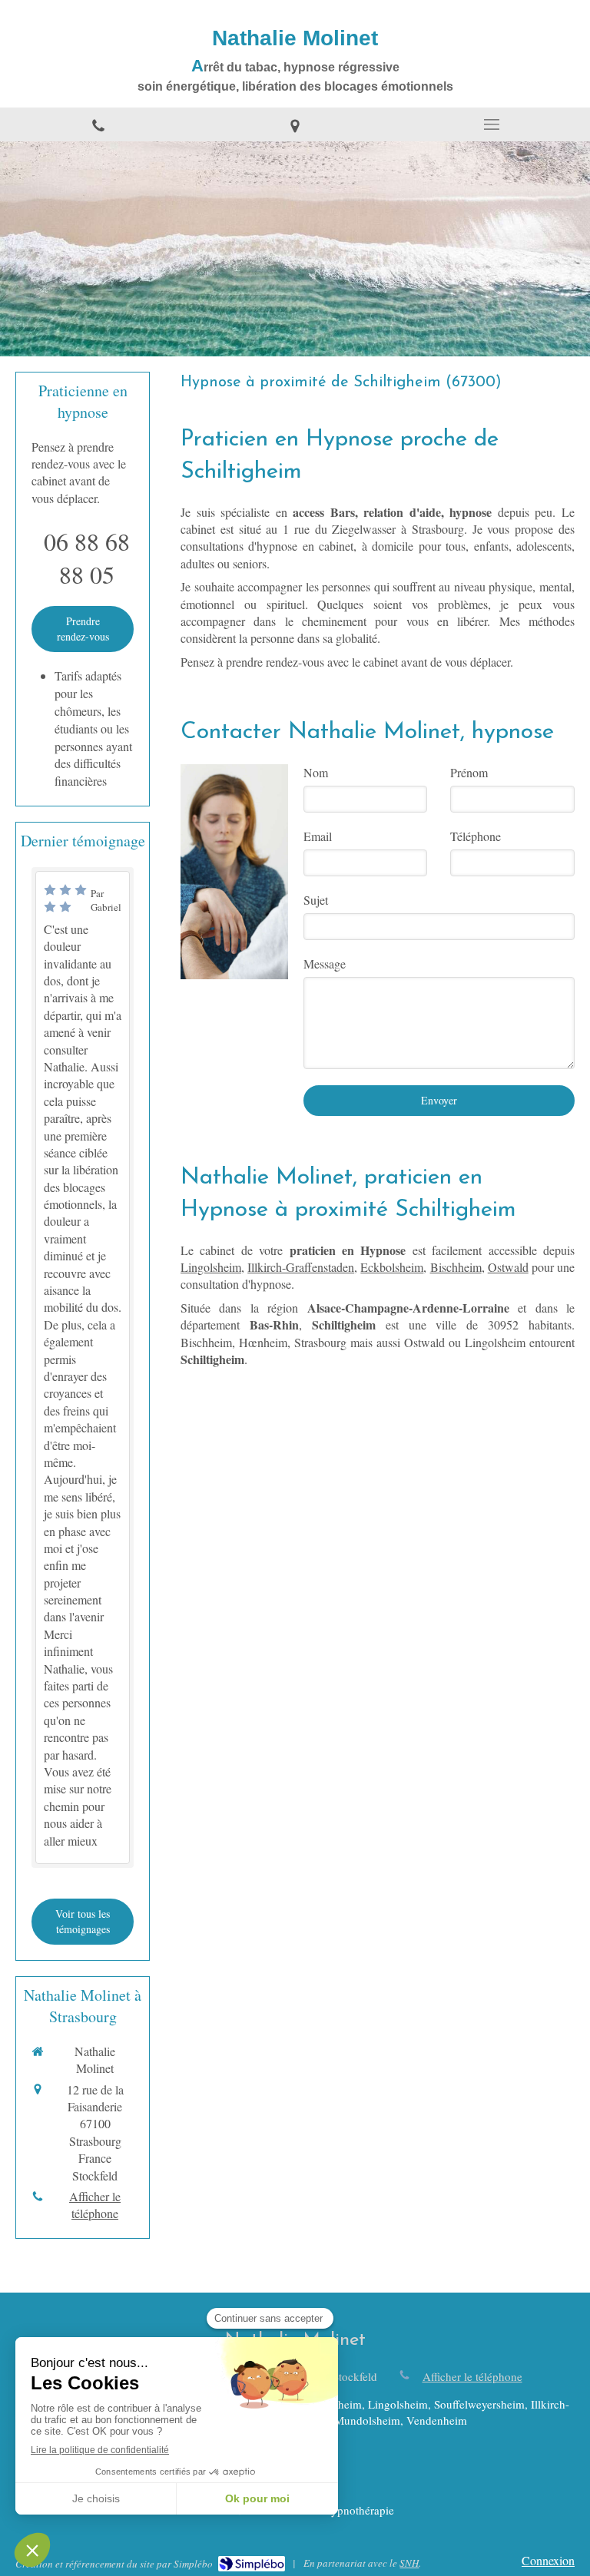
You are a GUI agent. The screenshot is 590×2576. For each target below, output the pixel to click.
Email (318, 836)
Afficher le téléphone (95, 2205)
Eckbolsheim (392, 1267)
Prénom (469, 772)
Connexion (548, 2560)
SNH (409, 2563)
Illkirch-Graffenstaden (301, 1267)
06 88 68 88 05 (87, 558)
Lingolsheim (211, 1267)
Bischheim (456, 1267)
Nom (316, 772)
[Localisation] (295, 124)
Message (325, 964)
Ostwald (508, 1267)
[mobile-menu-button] (492, 124)
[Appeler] (98, 124)
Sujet (316, 900)
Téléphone (476, 836)
